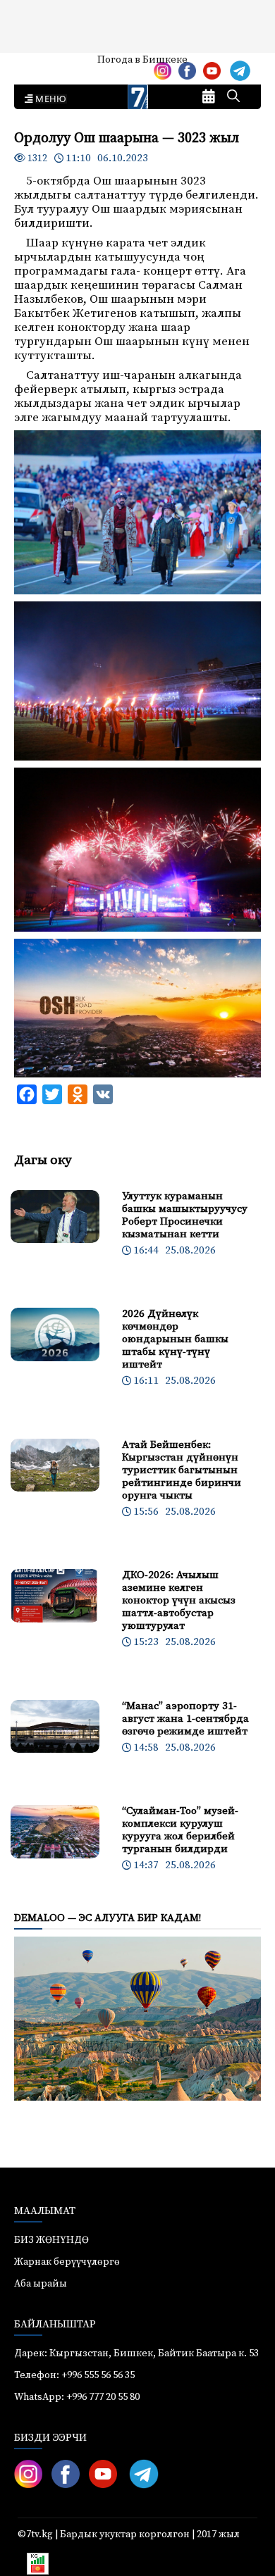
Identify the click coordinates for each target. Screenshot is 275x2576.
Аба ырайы (33, 65)
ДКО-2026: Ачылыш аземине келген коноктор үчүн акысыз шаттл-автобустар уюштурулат (179, 1600)
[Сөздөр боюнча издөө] (233, 97)
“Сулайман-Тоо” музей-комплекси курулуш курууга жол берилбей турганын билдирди (180, 1830)
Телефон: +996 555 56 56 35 (74, 2375)
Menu (48, 99)
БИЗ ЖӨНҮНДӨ (51, 2240)
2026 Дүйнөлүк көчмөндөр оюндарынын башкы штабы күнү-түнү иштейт (175, 1339)
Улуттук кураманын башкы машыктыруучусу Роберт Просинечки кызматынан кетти (185, 1215)
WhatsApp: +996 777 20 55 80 (77, 2397)
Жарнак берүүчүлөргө (67, 2262)
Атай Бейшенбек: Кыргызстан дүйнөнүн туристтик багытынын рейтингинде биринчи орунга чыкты (182, 1470)
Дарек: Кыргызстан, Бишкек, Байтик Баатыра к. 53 (136, 2353)
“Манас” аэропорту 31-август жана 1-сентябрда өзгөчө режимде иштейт (185, 1719)
